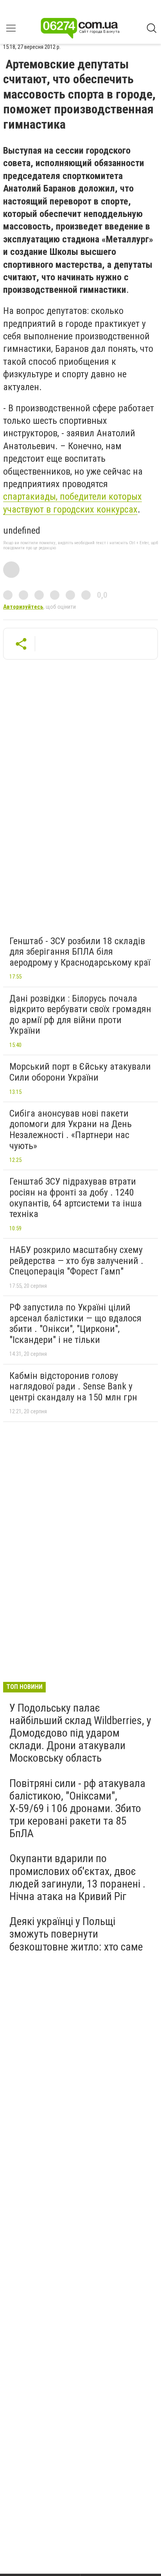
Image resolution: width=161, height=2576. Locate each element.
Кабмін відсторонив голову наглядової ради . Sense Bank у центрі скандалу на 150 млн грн (73, 1387)
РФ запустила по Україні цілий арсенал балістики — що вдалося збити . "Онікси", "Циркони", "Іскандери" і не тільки (75, 1324)
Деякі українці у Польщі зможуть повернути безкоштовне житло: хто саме (76, 1934)
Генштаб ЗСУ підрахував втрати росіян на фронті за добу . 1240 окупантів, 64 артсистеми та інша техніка (76, 1198)
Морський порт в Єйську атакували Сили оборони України (80, 1072)
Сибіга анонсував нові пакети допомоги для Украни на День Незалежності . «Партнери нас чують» (71, 1130)
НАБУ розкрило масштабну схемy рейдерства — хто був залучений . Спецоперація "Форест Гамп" (76, 1261)
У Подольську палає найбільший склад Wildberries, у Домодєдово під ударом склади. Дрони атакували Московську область (80, 1733)
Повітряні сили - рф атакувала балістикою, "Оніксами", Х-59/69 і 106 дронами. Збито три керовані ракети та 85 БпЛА (77, 1809)
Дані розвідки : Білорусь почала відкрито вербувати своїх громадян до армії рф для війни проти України (80, 1015)
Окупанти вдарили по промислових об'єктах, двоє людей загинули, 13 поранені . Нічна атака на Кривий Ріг (77, 1877)
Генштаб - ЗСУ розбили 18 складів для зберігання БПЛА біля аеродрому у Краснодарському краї (80, 952)
